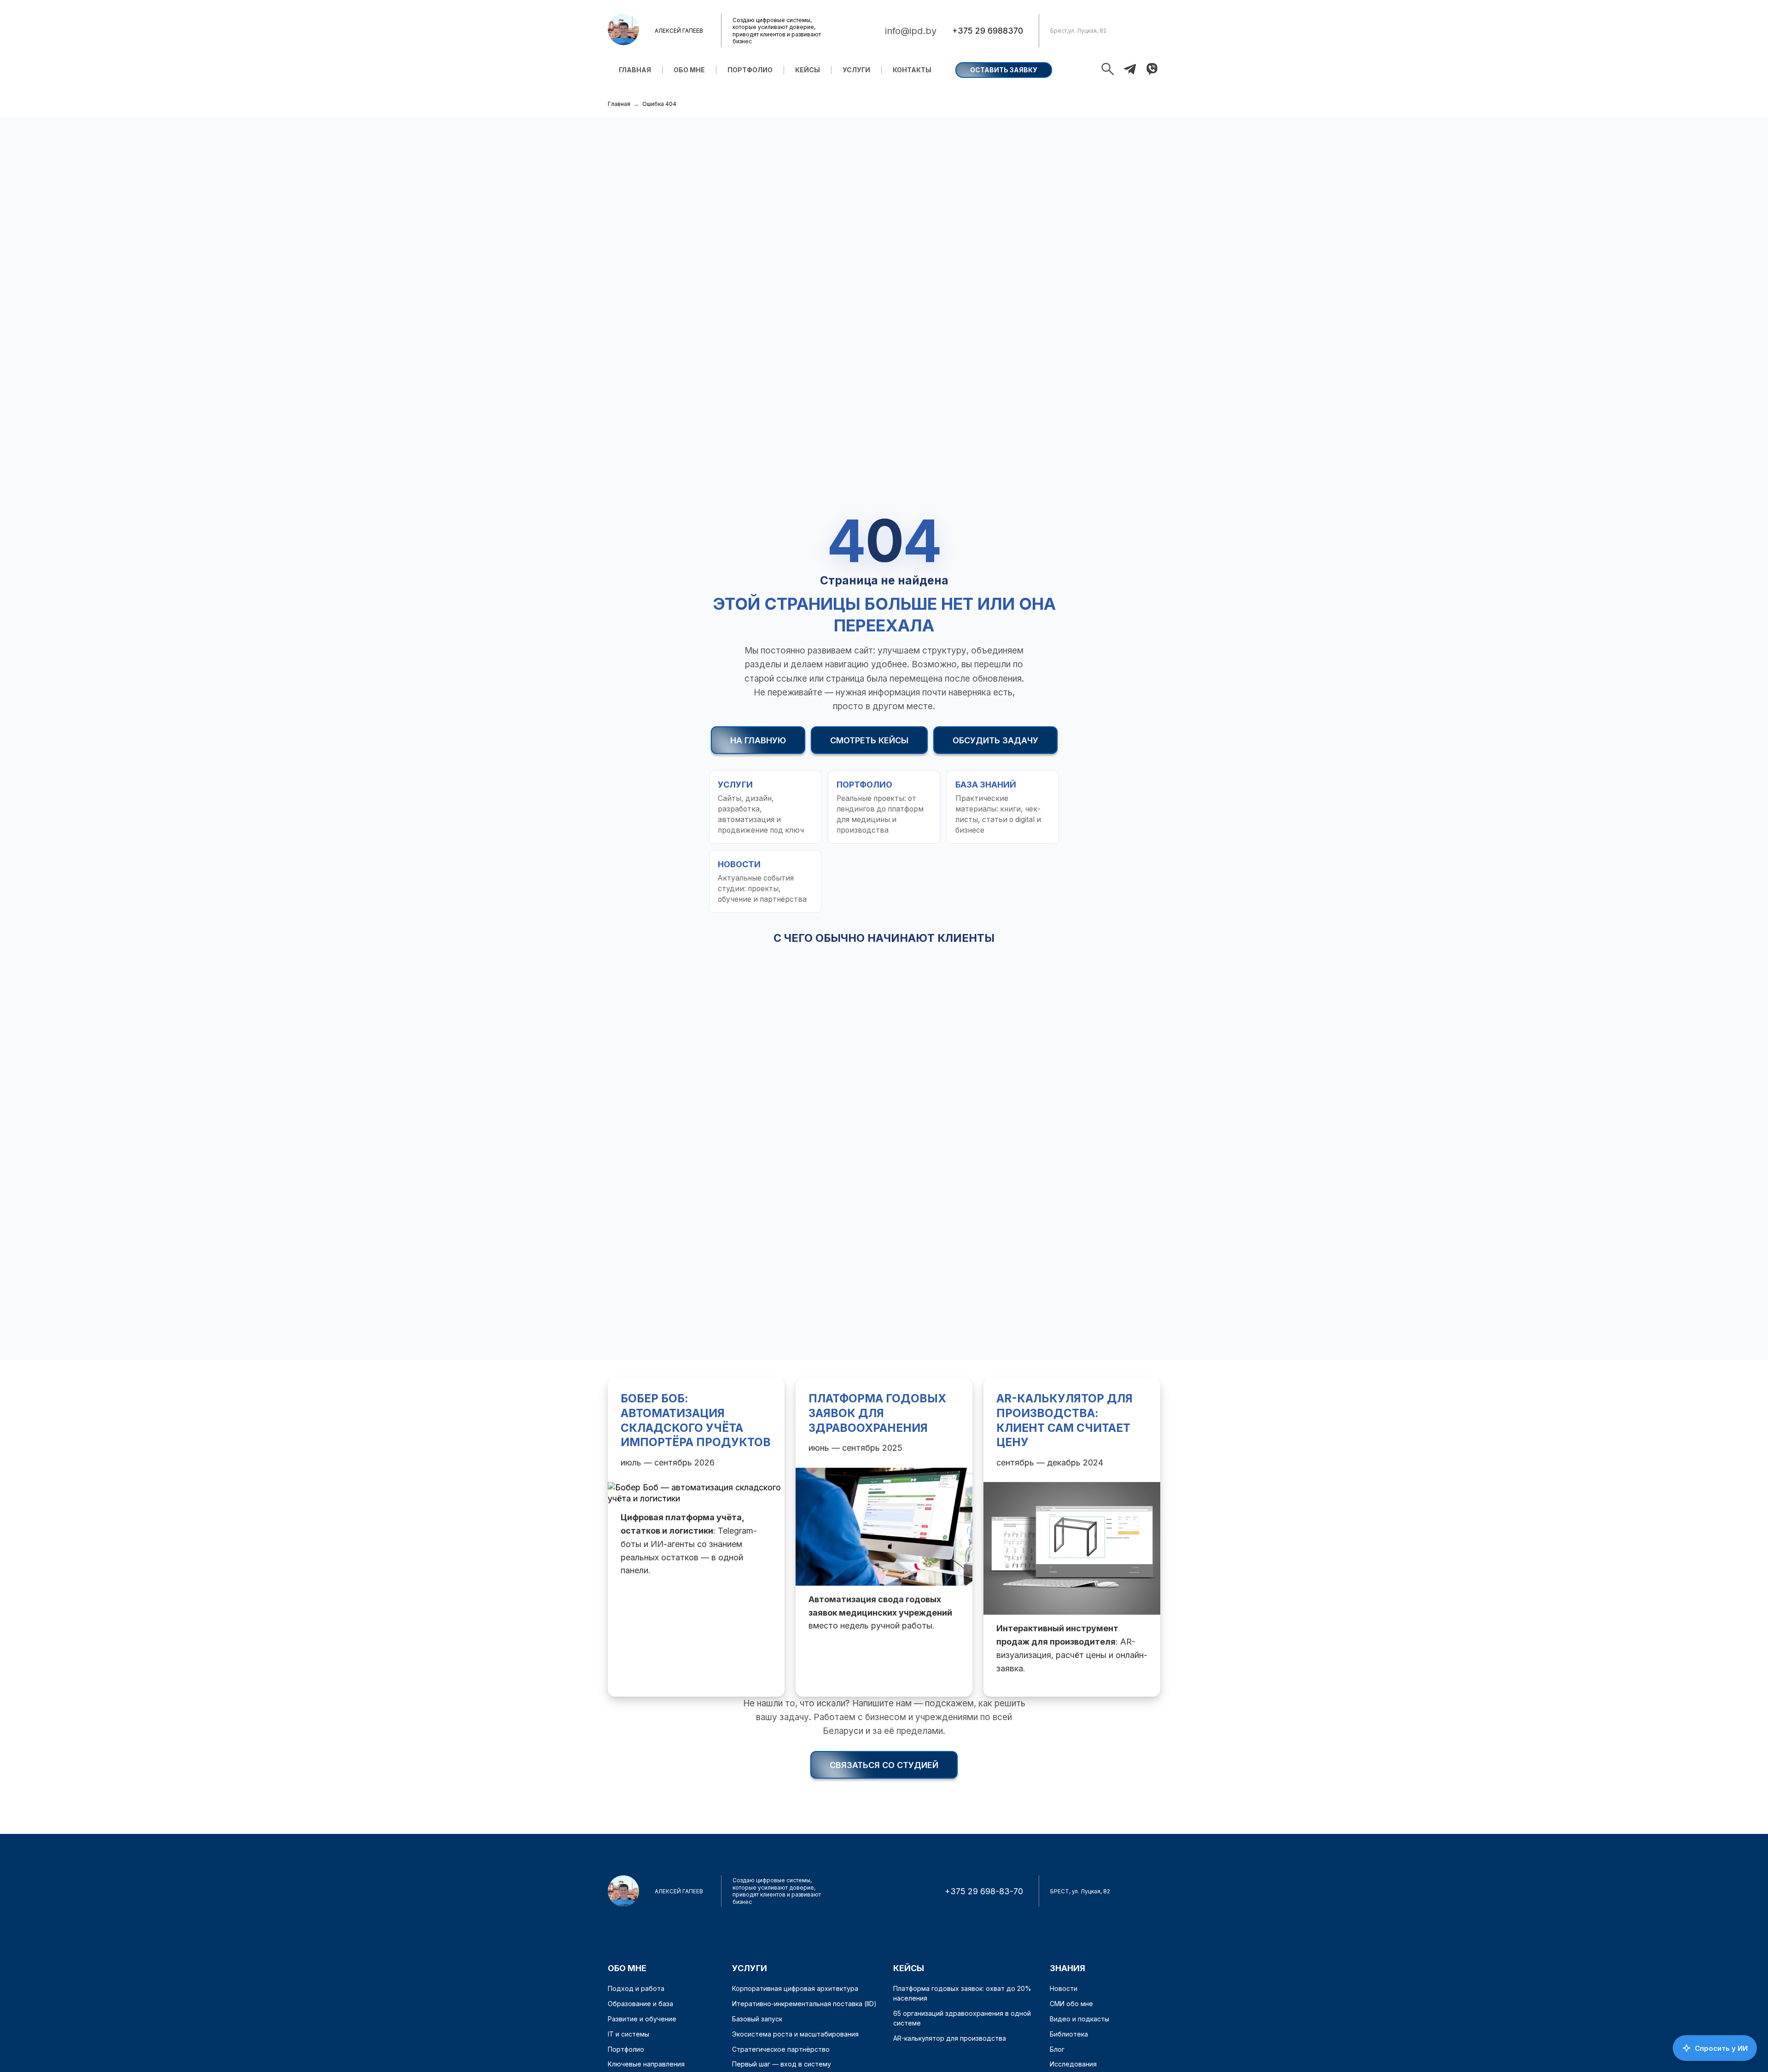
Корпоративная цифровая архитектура (795, 1988)
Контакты (912, 70)
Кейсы (808, 70)
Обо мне (689, 70)
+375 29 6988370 (988, 31)
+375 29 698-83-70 (984, 1891)
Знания (1067, 1968)
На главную (758, 740)
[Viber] (1152, 70)
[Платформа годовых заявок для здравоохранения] (884, 1537)
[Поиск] (1108, 70)
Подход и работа (636, 1988)
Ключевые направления (646, 2064)
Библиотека (1069, 2034)
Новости (1064, 1988)
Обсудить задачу (995, 740)
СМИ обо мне (1071, 2004)
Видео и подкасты (1079, 2019)
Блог (1057, 2049)
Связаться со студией (884, 1765)
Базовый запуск (757, 2019)
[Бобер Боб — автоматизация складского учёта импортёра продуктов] (696, 1537)
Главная (635, 70)
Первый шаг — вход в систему (782, 2064)
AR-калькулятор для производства (950, 2038)
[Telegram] (1130, 70)
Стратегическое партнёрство (781, 2049)
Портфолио (750, 70)
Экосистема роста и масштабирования (795, 2034)
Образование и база (640, 2004)
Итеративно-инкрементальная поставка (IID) (804, 2004)
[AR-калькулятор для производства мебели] (1072, 1537)
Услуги (856, 70)
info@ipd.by (911, 31)
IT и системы (628, 2034)
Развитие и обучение (642, 2019)
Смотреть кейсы (869, 740)
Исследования (1073, 2064)
